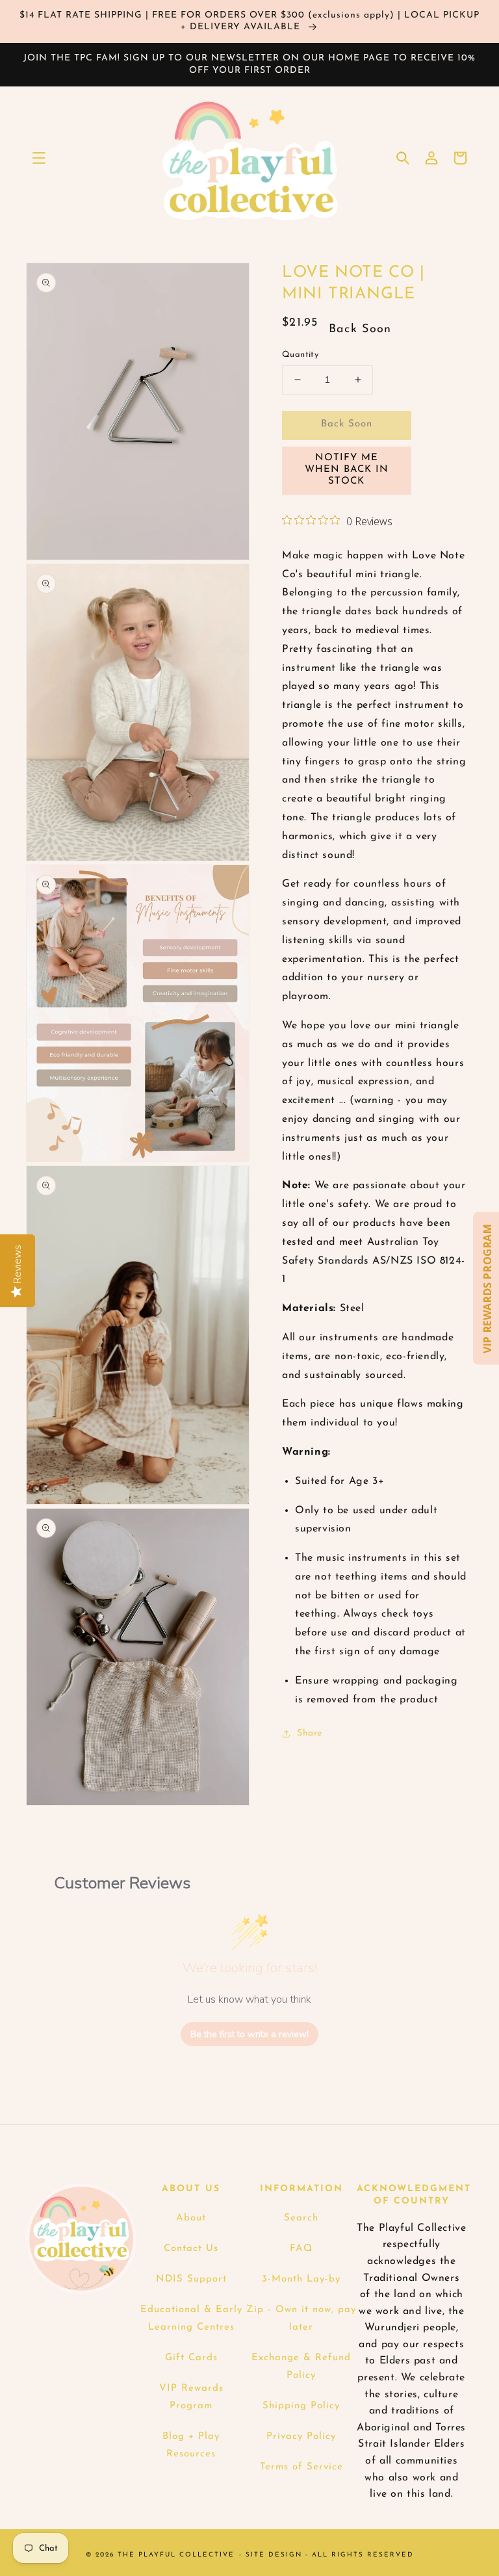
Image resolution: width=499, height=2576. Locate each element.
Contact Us (191, 2249)
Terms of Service (301, 2467)
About (191, 2218)
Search (301, 2218)
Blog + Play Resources (191, 2445)
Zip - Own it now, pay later (301, 2319)
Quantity (300, 355)
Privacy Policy (301, 2437)
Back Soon (347, 424)
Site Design (274, 2555)
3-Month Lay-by (301, 2279)
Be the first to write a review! (249, 2034)
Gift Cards (191, 2358)
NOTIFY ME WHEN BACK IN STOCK (347, 470)
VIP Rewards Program (191, 2397)
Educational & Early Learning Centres (191, 2319)
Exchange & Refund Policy (301, 2367)
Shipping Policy (301, 2406)
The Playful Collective (176, 2555)
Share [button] (310, 1733)
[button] (39, 158)
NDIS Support (191, 2279)
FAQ (301, 2249)
